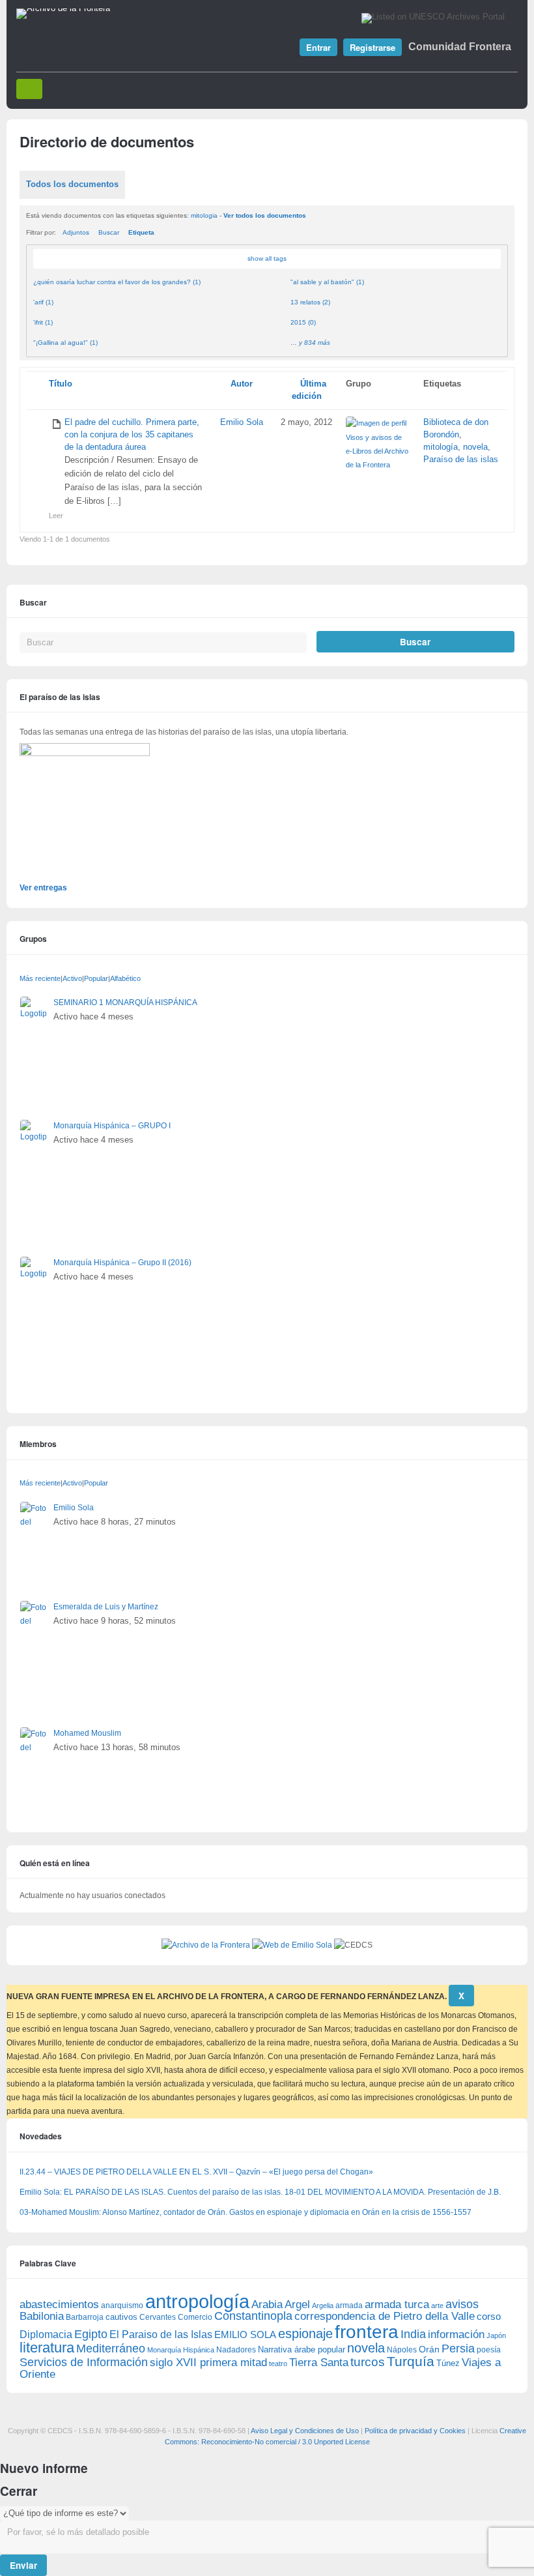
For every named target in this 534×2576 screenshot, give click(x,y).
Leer (56, 516)
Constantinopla (253, 2316)
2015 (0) (303, 322)
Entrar (318, 47)
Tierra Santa (319, 2363)
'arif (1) (43, 302)
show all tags (267, 258)
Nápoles (402, 2350)
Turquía (411, 2361)
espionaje (305, 2333)
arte (437, 2305)
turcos (368, 2362)
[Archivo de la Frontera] (63, 8)
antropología (197, 2301)
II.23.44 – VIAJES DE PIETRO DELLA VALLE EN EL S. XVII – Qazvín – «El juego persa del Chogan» (196, 2172)
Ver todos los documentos (265, 215)
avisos (462, 2304)
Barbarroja (85, 2317)
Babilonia (42, 2316)
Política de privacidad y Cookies (415, 2431)
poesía (489, 2350)
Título (61, 384)
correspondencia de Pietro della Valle (385, 2316)
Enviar (23, 2565)
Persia (458, 2349)
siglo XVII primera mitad (208, 2363)
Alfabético (125, 978)
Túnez (448, 2363)
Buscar (109, 232)
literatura (47, 2348)
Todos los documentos (72, 184)
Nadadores (236, 2350)
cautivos (121, 2317)
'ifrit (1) (43, 322)
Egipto (91, 2334)
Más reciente (40, 978)
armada (349, 2305)
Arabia (267, 2305)
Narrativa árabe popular (302, 2349)
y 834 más (315, 343)
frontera (367, 2332)
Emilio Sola (242, 422)
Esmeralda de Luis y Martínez (106, 1607)
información (456, 2334)
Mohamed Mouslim (87, 1733)
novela (475, 447)
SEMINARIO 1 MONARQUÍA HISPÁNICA (125, 1003)
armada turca (397, 2305)
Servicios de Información (84, 2362)
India (413, 2334)
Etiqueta (141, 232)
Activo (72, 978)
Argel (297, 2305)
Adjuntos (76, 232)
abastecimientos (59, 2305)
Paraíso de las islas (461, 460)
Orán (429, 2349)
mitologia (204, 215)
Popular (96, 978)
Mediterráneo (111, 2349)
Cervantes (158, 2317)
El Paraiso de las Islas (161, 2334)
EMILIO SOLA (245, 2334)
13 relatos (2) (310, 302)
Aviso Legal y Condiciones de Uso (305, 2431)
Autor (242, 384)
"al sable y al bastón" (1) (327, 282)
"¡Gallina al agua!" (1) (65, 343)
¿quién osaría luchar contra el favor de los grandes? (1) (117, 282)
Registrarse (372, 47)
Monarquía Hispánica (181, 2350)
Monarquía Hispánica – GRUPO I (112, 1126)
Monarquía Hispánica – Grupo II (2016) (122, 1263)
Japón (496, 2335)
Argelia (323, 2305)
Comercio (195, 2317)
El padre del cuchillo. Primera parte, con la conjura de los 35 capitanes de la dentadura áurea (132, 435)
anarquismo (122, 2305)
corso (489, 2316)
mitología (441, 447)
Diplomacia (46, 2334)
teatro (278, 2364)
